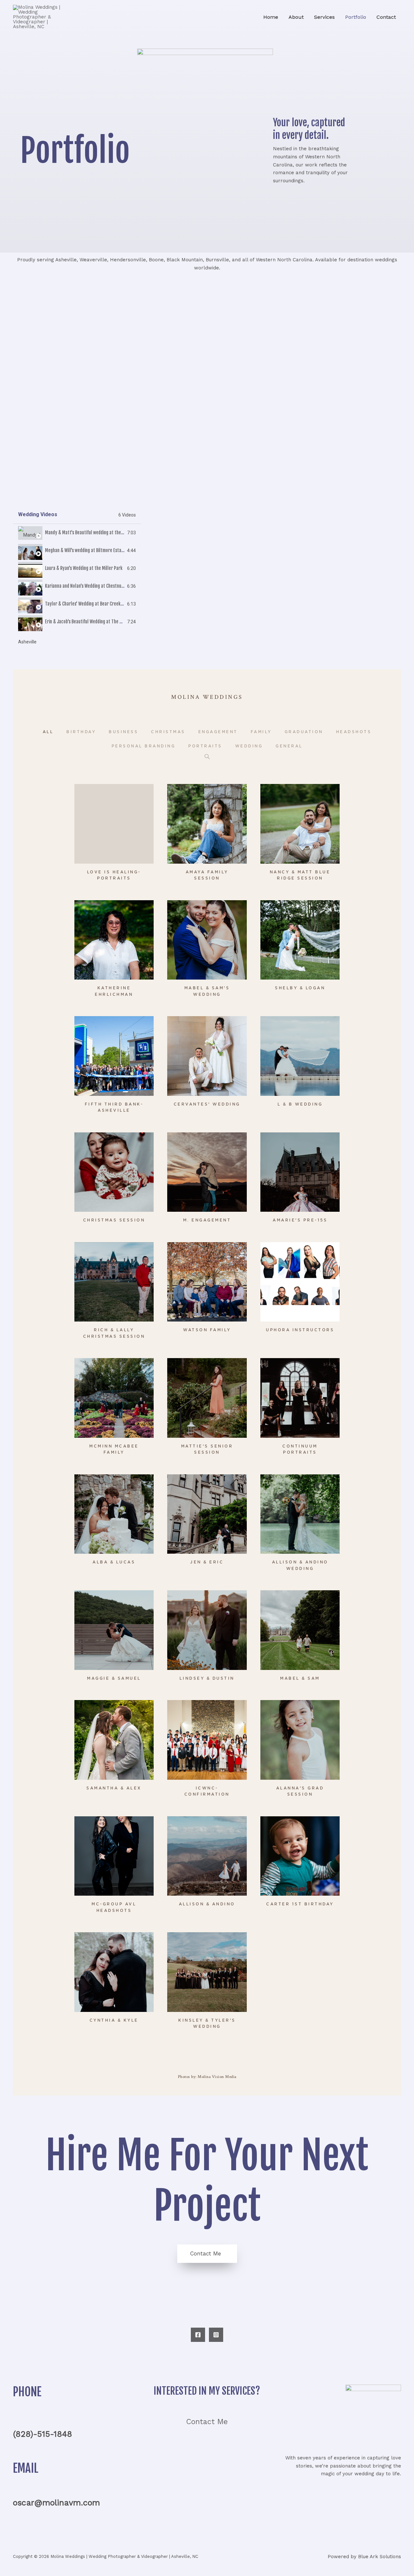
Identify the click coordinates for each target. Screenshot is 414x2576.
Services (324, 17)
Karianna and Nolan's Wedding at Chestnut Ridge (90, 586)
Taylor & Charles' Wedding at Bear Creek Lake (87, 604)
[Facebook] (198, 2335)
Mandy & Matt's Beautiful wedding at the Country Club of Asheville (107, 533)
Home (271, 17)
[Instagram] (216, 2335)
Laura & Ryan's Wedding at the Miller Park (84, 568)
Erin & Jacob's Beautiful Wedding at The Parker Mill (93, 622)
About (296, 17)
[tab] (77, 533)
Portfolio (356, 17)
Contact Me (207, 2422)
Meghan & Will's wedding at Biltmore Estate (85, 550)
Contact (386, 17)
